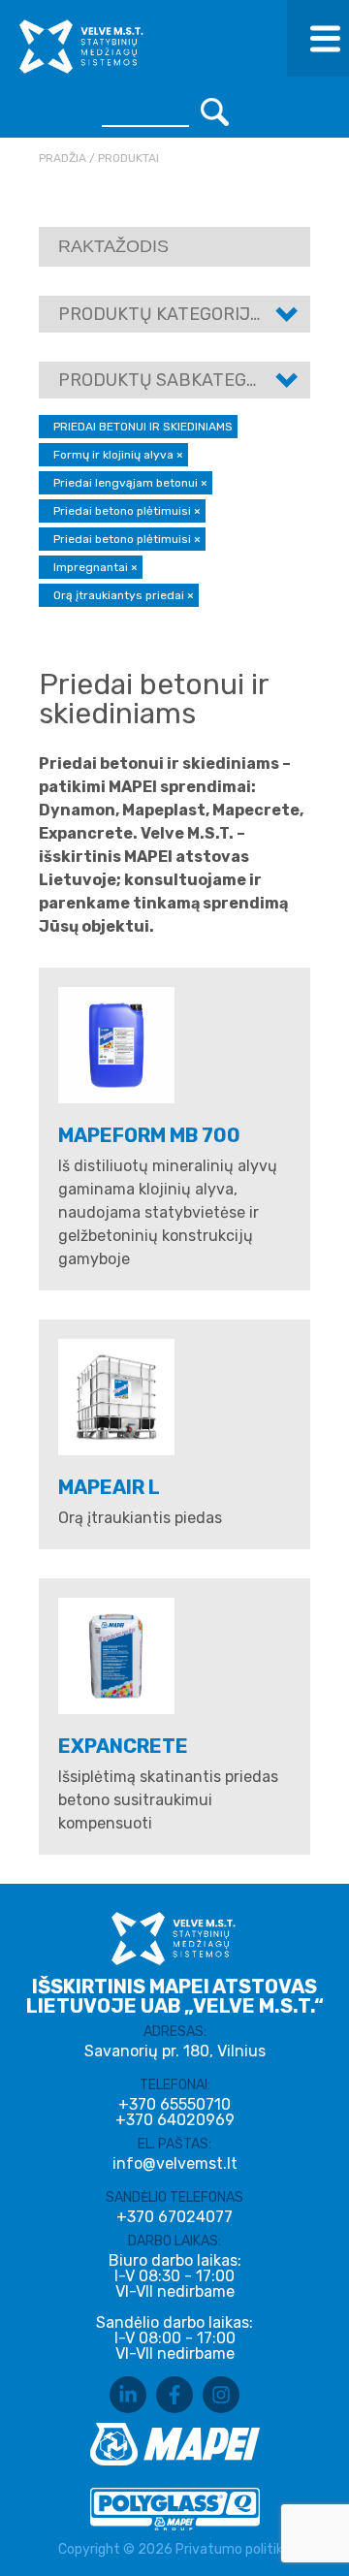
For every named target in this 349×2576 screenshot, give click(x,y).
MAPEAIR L (109, 1487)
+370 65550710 (174, 2105)
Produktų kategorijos (165, 314)
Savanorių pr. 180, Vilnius (175, 2051)
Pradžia (63, 158)
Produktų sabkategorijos (183, 380)
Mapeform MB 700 (149, 1135)
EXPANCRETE (123, 1746)
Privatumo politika (233, 2549)
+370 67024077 (174, 2217)
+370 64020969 (175, 2120)
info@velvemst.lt (175, 2163)
